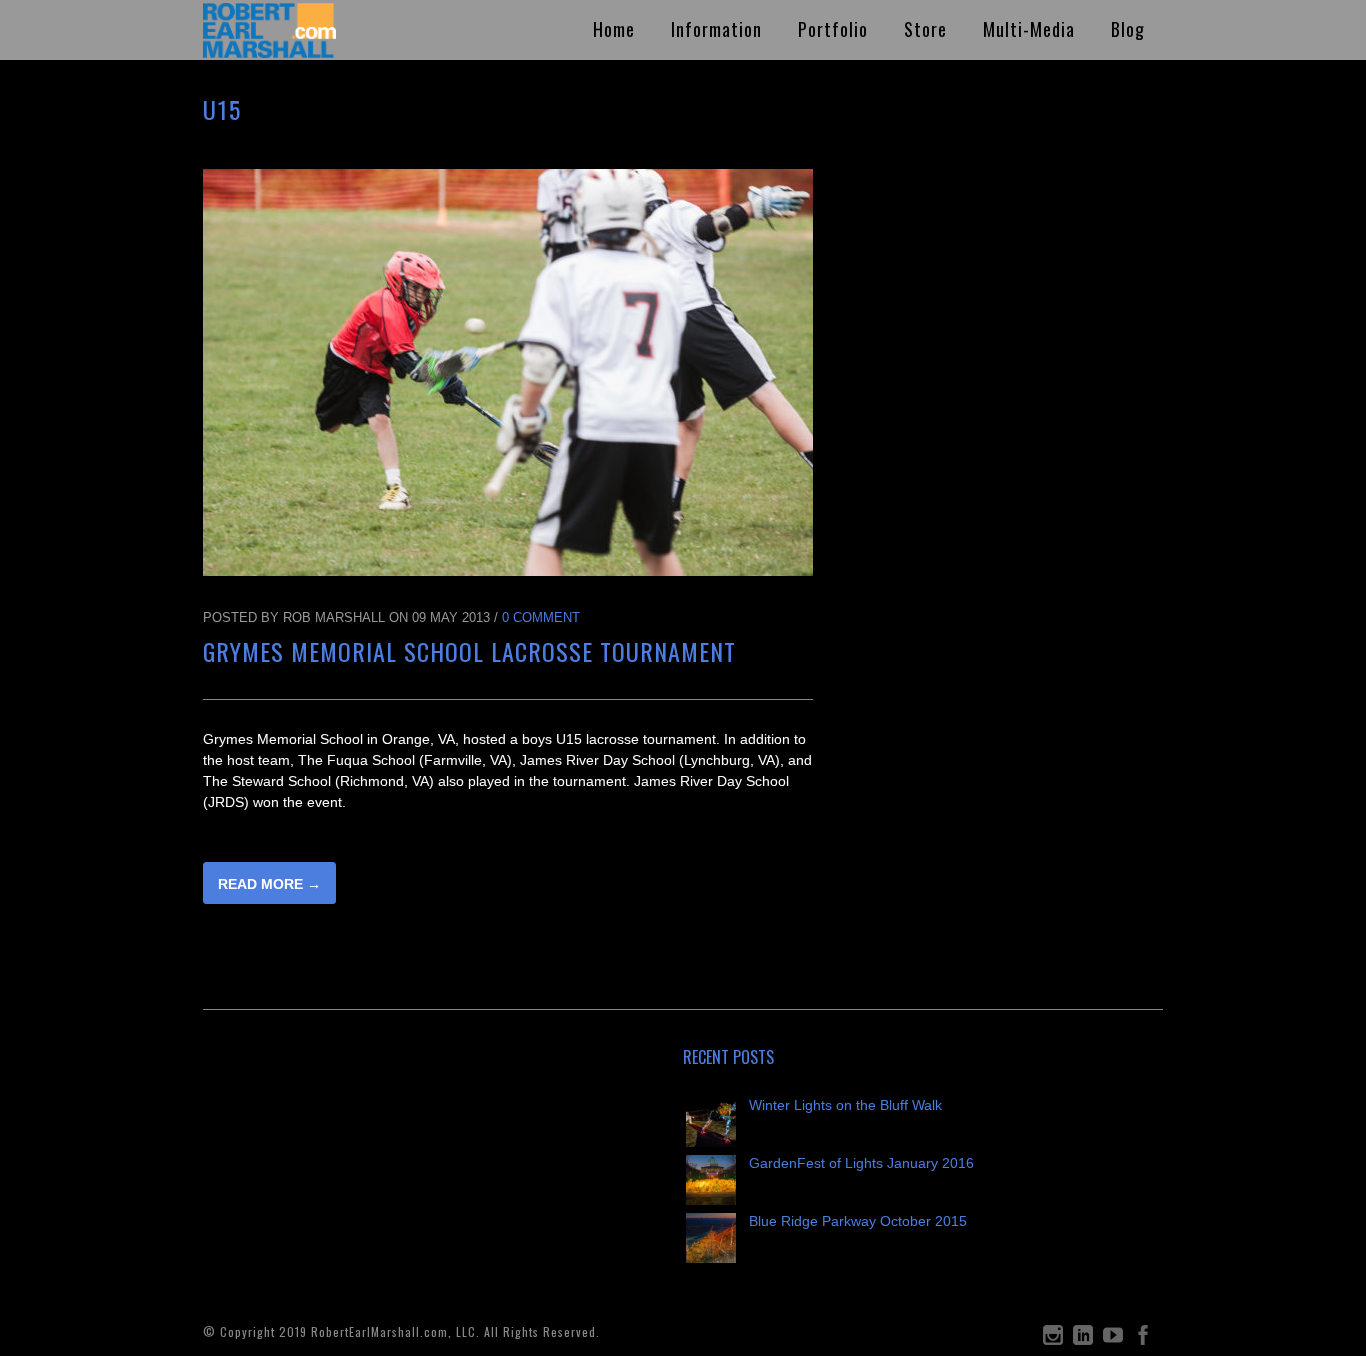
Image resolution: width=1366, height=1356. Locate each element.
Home (614, 29)
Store (925, 29)
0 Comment (541, 617)
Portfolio (833, 29)
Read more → (269, 884)
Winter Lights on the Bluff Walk (845, 1105)
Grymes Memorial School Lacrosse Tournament (469, 651)
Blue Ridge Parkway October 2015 (858, 1221)
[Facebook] (1143, 1340)
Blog (1128, 29)
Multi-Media (1029, 29)
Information (716, 29)
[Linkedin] (1083, 1340)
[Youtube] (1113, 1340)
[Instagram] (1053, 1340)
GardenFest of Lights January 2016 (861, 1163)
